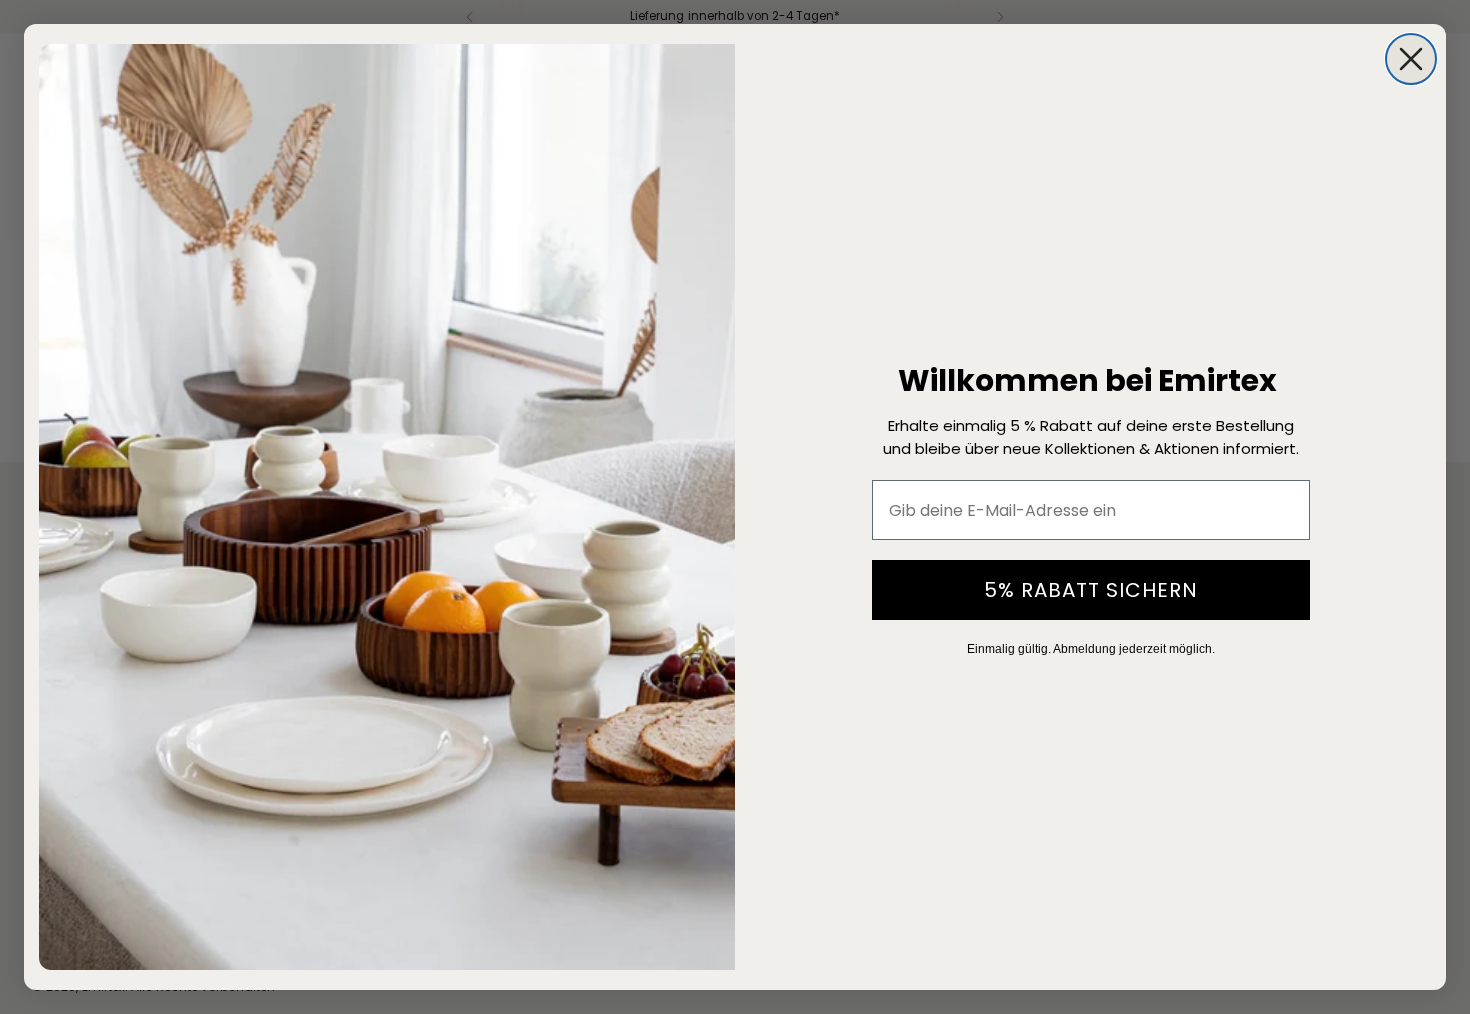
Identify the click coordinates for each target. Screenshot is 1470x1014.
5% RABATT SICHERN (1091, 590)
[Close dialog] (1411, 59)
